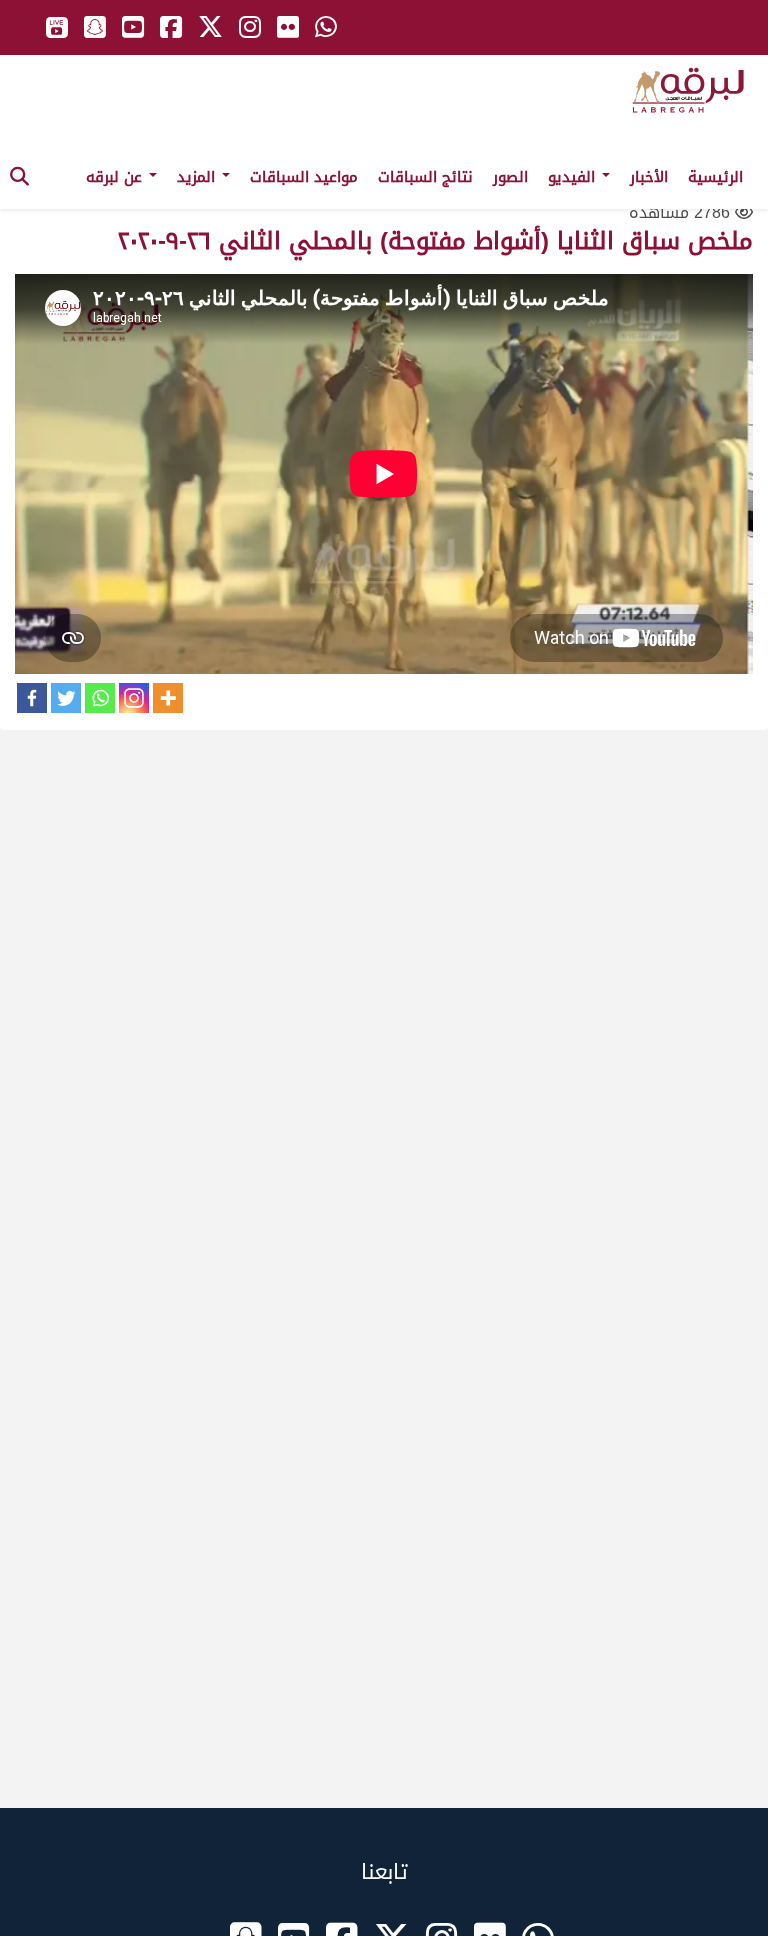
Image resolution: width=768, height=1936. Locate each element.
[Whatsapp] (100, 698)
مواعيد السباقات (304, 177)
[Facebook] (32, 698)
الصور (510, 177)
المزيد (198, 177)
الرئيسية (715, 177)
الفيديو (574, 177)
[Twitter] (66, 698)
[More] (168, 698)
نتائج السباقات (425, 177)
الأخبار (649, 177)
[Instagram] (134, 698)
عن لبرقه (116, 177)
